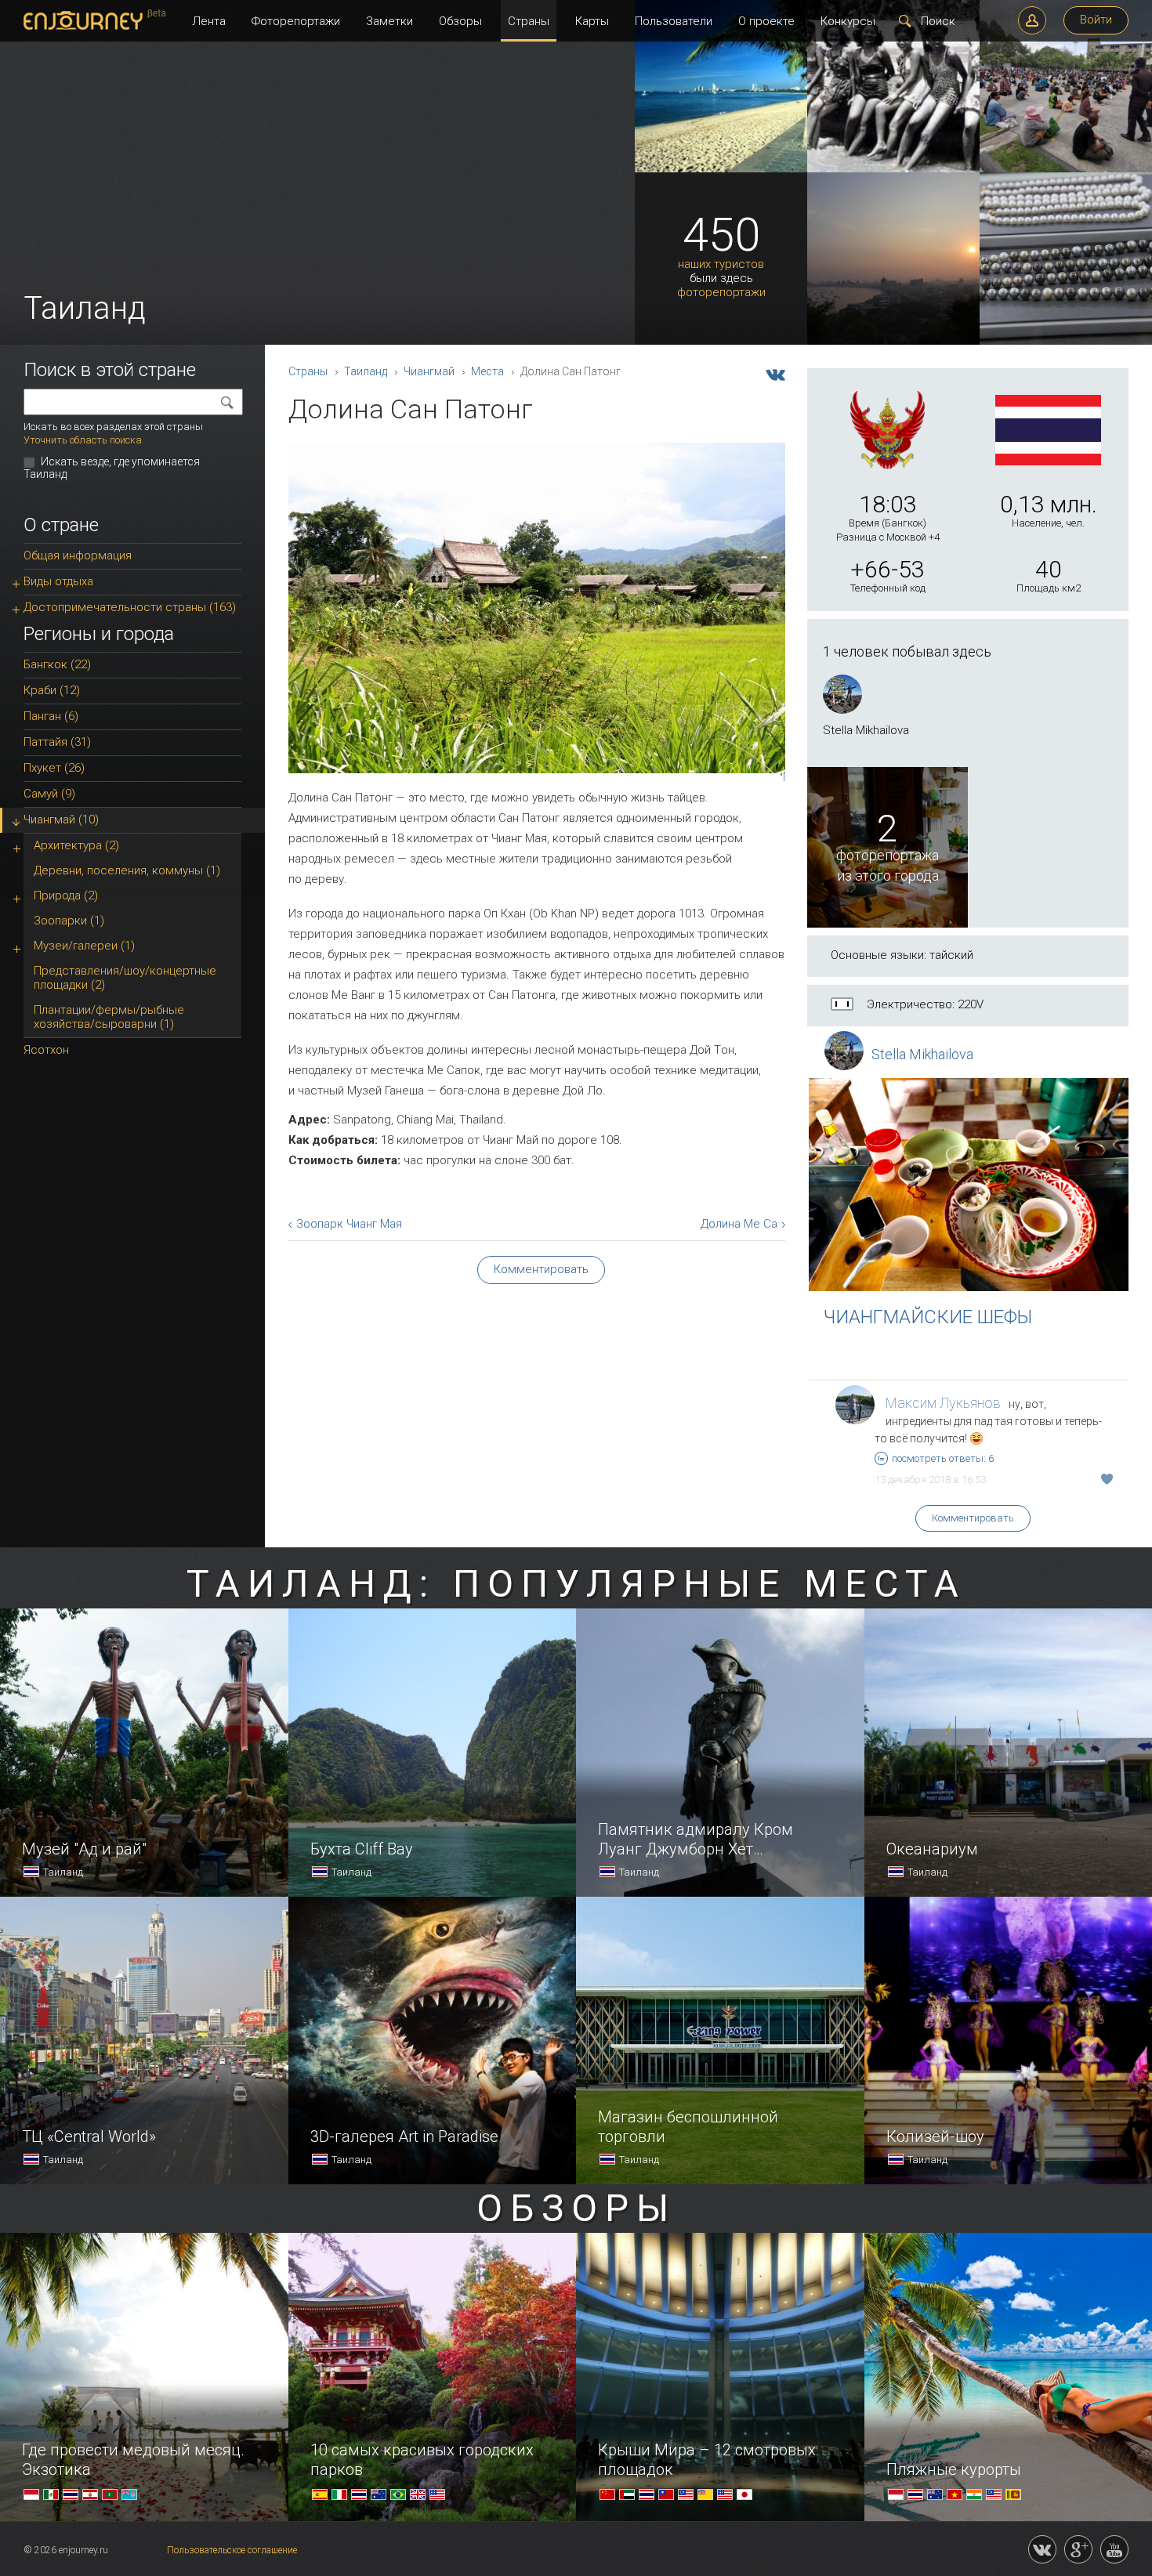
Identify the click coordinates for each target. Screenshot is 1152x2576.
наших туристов (721, 264)
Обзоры (460, 21)
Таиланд (366, 371)
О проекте (766, 21)
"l (782, 778)
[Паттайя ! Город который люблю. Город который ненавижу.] (721, 169)
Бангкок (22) (57, 664)
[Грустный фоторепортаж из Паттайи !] (1066, 169)
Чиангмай (429, 371)
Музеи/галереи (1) (84, 946)
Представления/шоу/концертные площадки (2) (125, 978)
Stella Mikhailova (922, 1054)
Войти (1096, 20)
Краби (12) (52, 690)
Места (487, 371)
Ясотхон (46, 1050)
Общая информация (78, 555)
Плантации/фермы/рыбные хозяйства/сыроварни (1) (109, 1017)
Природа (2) (66, 895)
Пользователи (674, 21)
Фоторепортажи (296, 21)
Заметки (389, 21)
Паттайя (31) (57, 742)
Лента (209, 21)
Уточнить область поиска (83, 440)
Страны (529, 21)
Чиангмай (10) (61, 819)
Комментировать (973, 1518)
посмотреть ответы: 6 (943, 1458)
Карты (592, 21)
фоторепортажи (721, 293)
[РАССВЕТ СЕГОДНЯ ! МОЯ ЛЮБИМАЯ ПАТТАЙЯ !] (893, 342)
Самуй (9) (49, 794)
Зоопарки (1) (69, 921)
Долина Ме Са (739, 1224)
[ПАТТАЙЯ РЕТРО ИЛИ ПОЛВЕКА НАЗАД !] (893, 169)
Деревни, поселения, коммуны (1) (127, 870)
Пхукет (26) (54, 768)
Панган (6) (51, 716)
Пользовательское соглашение (232, 2550)
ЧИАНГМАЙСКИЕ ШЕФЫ (928, 1317)
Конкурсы (848, 21)
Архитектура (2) (76, 845)
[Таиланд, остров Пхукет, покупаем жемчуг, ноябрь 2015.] (1066, 342)
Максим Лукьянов (943, 1403)
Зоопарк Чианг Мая (349, 1224)
